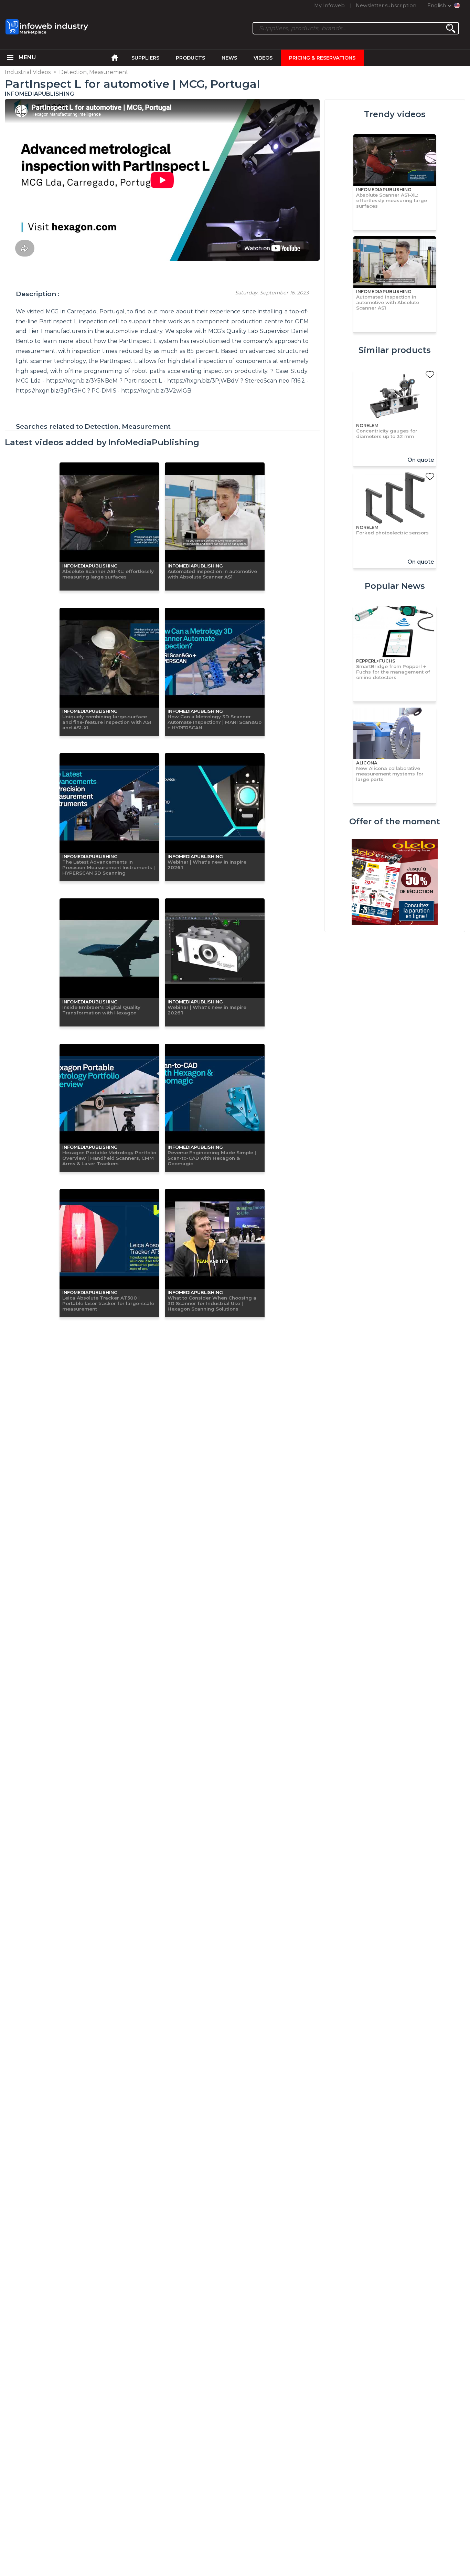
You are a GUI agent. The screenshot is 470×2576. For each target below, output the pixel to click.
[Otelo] (395, 883)
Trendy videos (395, 114)
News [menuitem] (229, 58)
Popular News (395, 586)
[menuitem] (10, 58)
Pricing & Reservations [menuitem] (322, 58)
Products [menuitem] (190, 58)
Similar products (395, 350)
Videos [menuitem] (263, 58)
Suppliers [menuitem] (145, 58)
